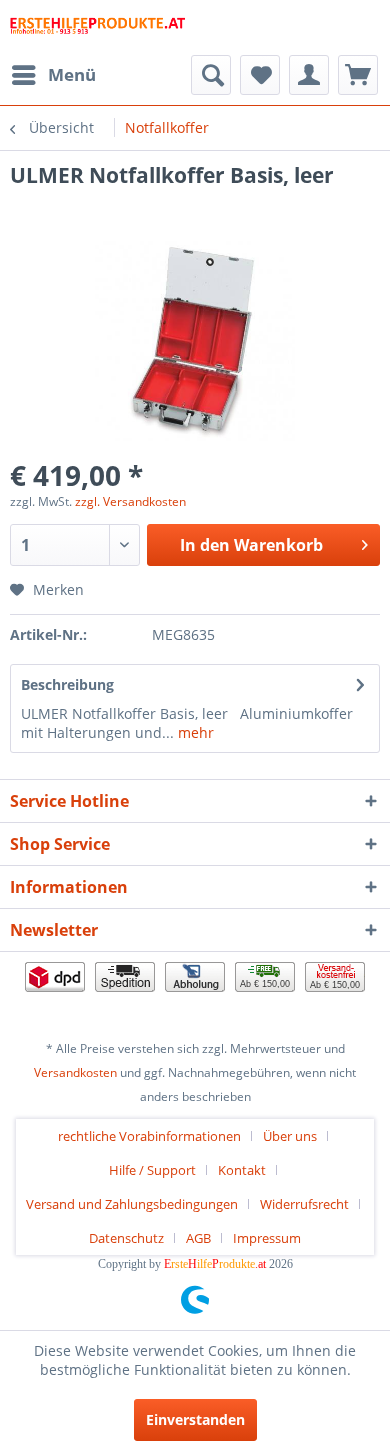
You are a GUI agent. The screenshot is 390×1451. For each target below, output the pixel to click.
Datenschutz (126, 1238)
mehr (194, 732)
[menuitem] (53, 75)
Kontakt (242, 1170)
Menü (72, 74)
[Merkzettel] (260, 75)
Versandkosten (75, 1072)
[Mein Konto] (309, 75)
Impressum (267, 1238)
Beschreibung (67, 684)
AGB (198, 1238)
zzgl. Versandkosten (130, 501)
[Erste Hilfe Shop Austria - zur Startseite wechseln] (97, 27)
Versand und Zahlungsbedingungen (132, 1204)
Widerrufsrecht (304, 1204)
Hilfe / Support (152, 1170)
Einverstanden (195, 1419)
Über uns (290, 1136)
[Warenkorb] (358, 75)
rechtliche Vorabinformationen (149, 1136)
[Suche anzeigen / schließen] (211, 75)
